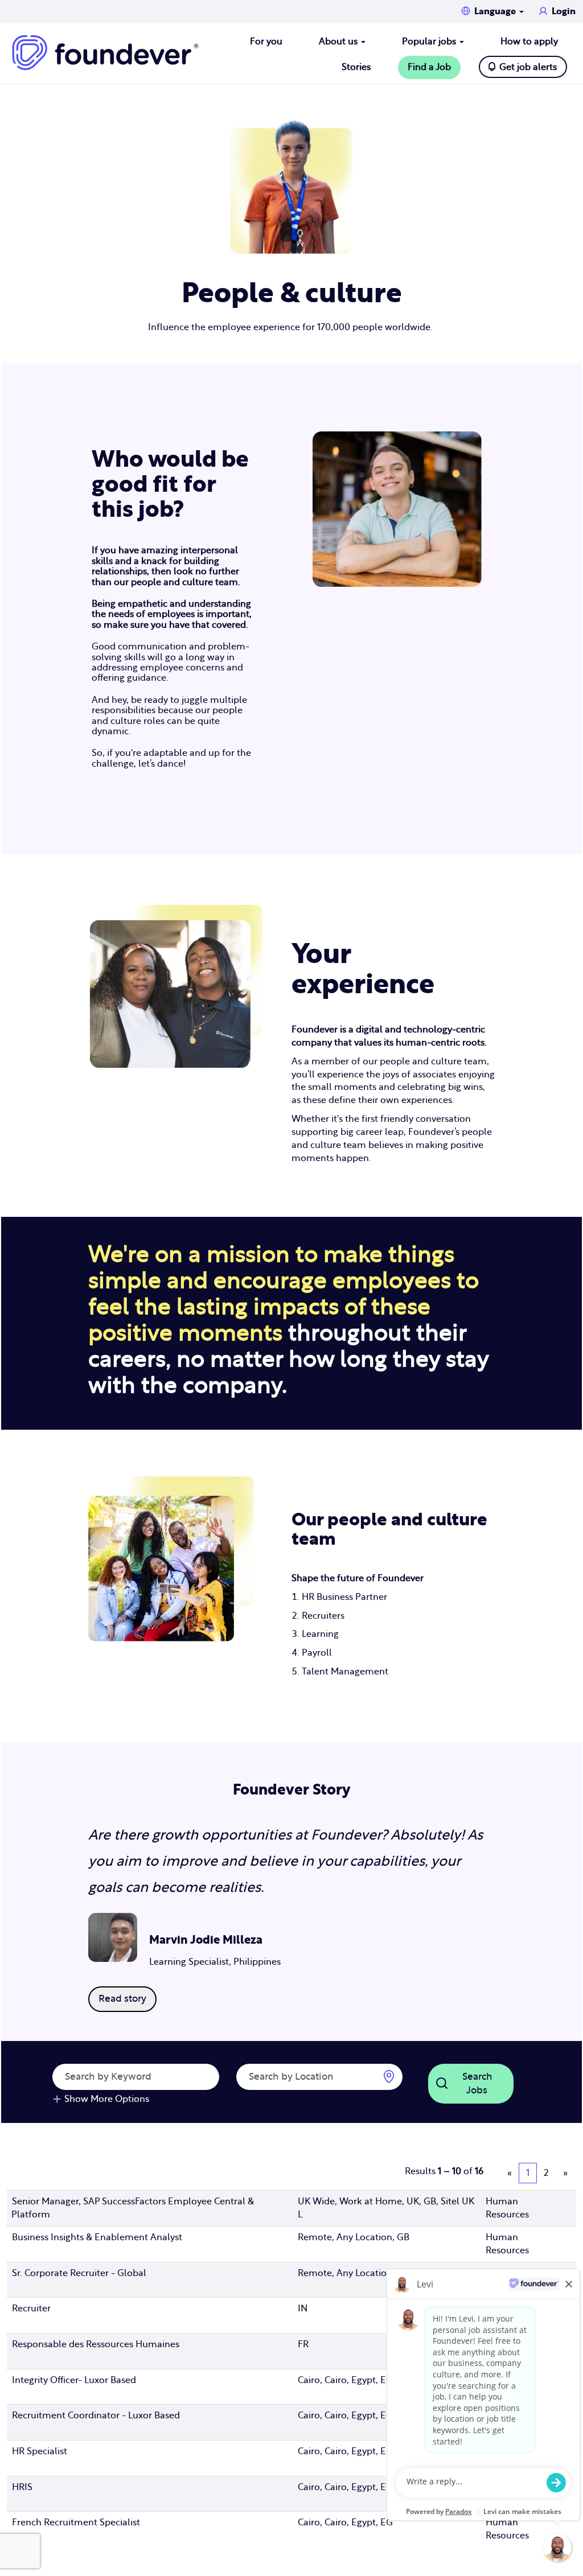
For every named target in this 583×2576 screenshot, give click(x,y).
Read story (122, 1999)
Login (564, 11)
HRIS (22, 2487)
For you (266, 42)
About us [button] (339, 42)
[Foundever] (105, 53)
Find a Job (429, 67)
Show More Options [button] (107, 2099)
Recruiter (31, 2308)
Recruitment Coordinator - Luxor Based (96, 2415)
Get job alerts (528, 67)
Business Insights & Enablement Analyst (97, 2237)
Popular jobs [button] (430, 42)
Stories (356, 67)
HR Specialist (40, 2451)
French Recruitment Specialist (76, 2522)
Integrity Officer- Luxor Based (74, 2380)
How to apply (529, 42)
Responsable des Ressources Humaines (96, 2344)
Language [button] (496, 11)
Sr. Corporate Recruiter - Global (79, 2273)
